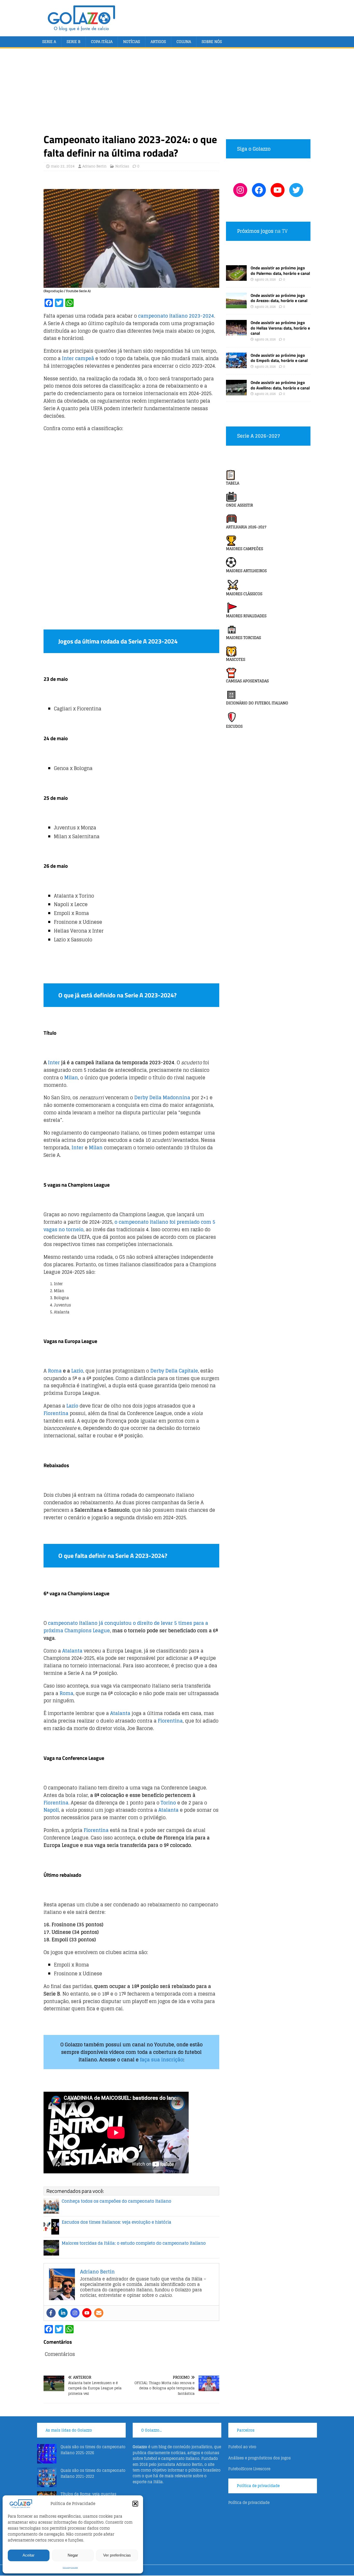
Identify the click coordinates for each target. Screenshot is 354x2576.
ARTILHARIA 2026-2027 (246, 527)
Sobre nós (212, 42)
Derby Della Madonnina (162, 1097)
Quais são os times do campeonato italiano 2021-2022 (93, 2473)
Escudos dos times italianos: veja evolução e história (116, 2222)
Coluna (184, 42)
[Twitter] (296, 190)
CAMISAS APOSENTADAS (247, 681)
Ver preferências (117, 2555)
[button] (135, 2504)
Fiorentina (56, 1413)
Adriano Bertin (94, 166)
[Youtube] (87, 2313)
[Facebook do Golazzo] (259, 190)
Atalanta (72, 1651)
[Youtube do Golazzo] (278, 190)
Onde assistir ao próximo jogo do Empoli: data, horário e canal (279, 358)
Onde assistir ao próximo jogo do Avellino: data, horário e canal (280, 385)
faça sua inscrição (162, 2060)
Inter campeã (78, 358)
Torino (168, 1803)
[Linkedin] (63, 2313)
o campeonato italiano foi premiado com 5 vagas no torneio (129, 1226)
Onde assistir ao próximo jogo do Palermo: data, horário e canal (280, 271)
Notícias (132, 42)
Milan (71, 1077)
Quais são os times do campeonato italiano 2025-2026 (93, 2450)
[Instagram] (75, 2313)
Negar (73, 2555)
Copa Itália (102, 42)
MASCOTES (236, 659)
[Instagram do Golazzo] (240, 190)
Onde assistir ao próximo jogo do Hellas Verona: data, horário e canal (280, 328)
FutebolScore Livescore (249, 2469)
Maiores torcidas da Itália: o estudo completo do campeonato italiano (134, 2243)
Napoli (51, 1810)
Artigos (158, 42)
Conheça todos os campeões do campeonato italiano (116, 2201)
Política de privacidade (70, 2568)
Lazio (77, 1371)
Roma (55, 1371)
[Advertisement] (177, 94)
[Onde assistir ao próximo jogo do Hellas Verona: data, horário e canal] (236, 332)
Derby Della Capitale (174, 1371)
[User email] (99, 2313)
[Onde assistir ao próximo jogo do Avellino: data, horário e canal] (236, 392)
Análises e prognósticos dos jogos (260, 2458)
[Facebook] (51, 2313)
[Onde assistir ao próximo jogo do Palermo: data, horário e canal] (236, 278)
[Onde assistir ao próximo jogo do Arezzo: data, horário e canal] (236, 305)
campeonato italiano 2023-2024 (176, 316)
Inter (54, 1062)
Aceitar (29, 2555)
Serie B (73, 42)
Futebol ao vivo (242, 2447)
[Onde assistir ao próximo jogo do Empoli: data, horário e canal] (236, 365)
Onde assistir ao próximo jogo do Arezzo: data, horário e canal (279, 298)
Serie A (49, 42)
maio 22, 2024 (63, 166)
